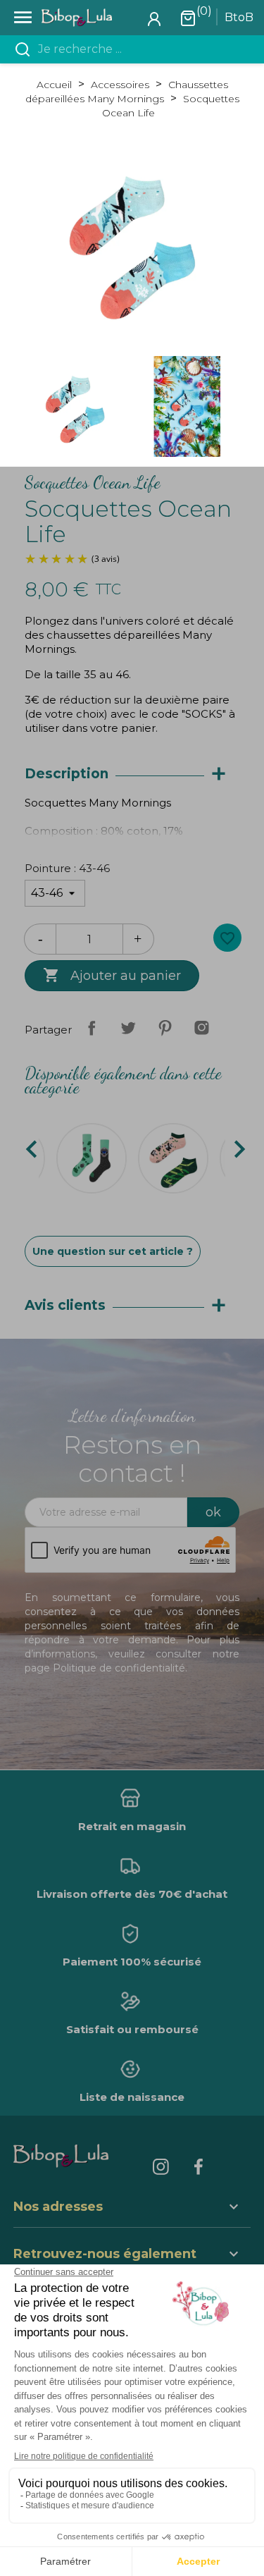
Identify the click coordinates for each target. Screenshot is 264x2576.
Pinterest (165, 1028)
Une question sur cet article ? (113, 1251)
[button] (132, 2256)
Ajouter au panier (112, 975)
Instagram (201, 1028)
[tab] (132, 774)
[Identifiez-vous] (154, 18)
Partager (92, 1028)
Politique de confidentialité (119, 1668)
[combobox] (140, 49)
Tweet (128, 1028)
